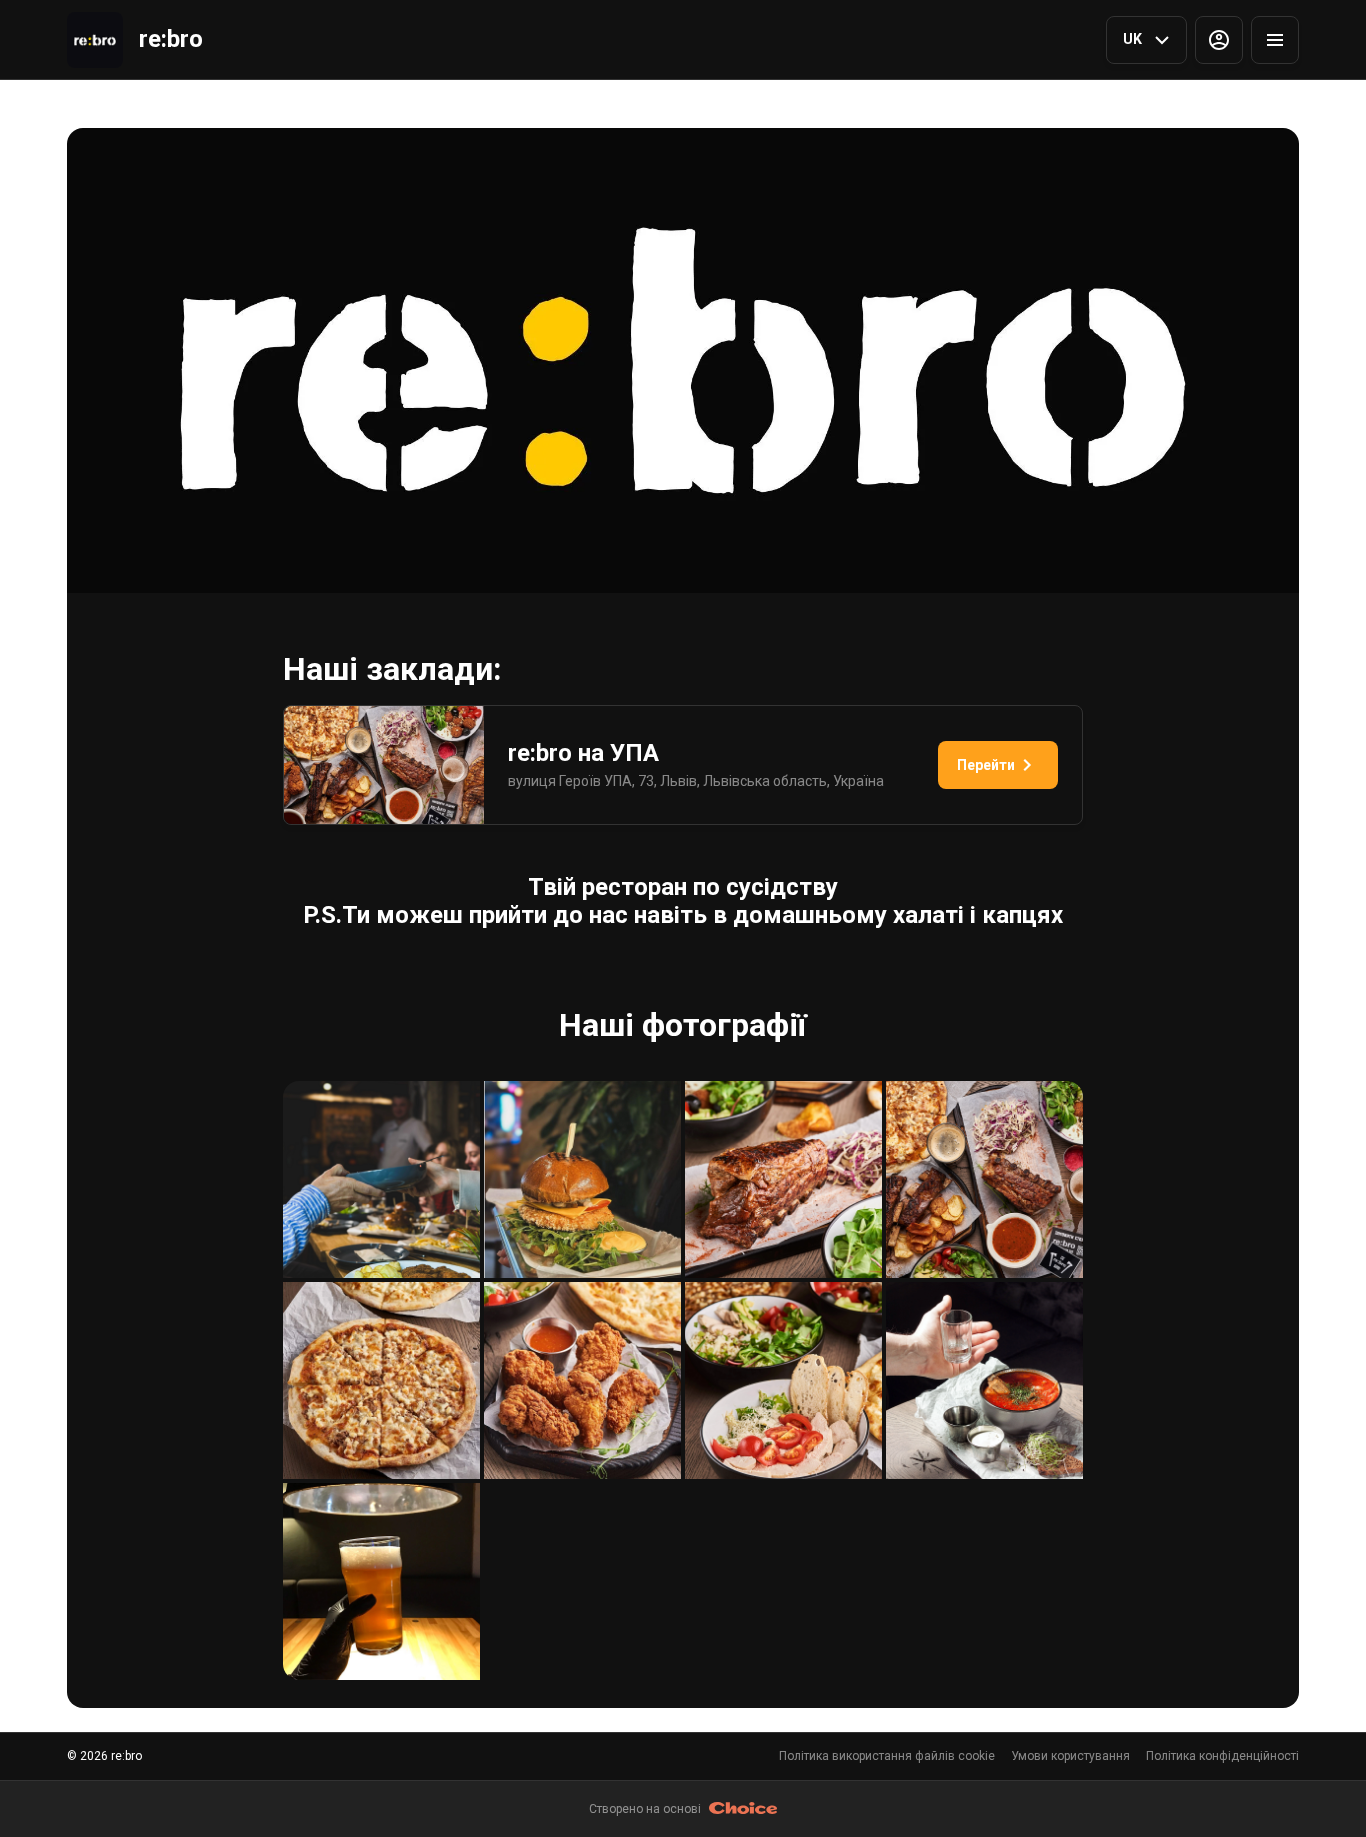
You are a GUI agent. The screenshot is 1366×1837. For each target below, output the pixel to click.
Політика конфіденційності (1222, 1756)
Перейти (986, 765)
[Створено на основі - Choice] (743, 1809)
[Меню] (1275, 40)
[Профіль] (1219, 40)
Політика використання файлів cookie (887, 1756)
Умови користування (1070, 1756)
